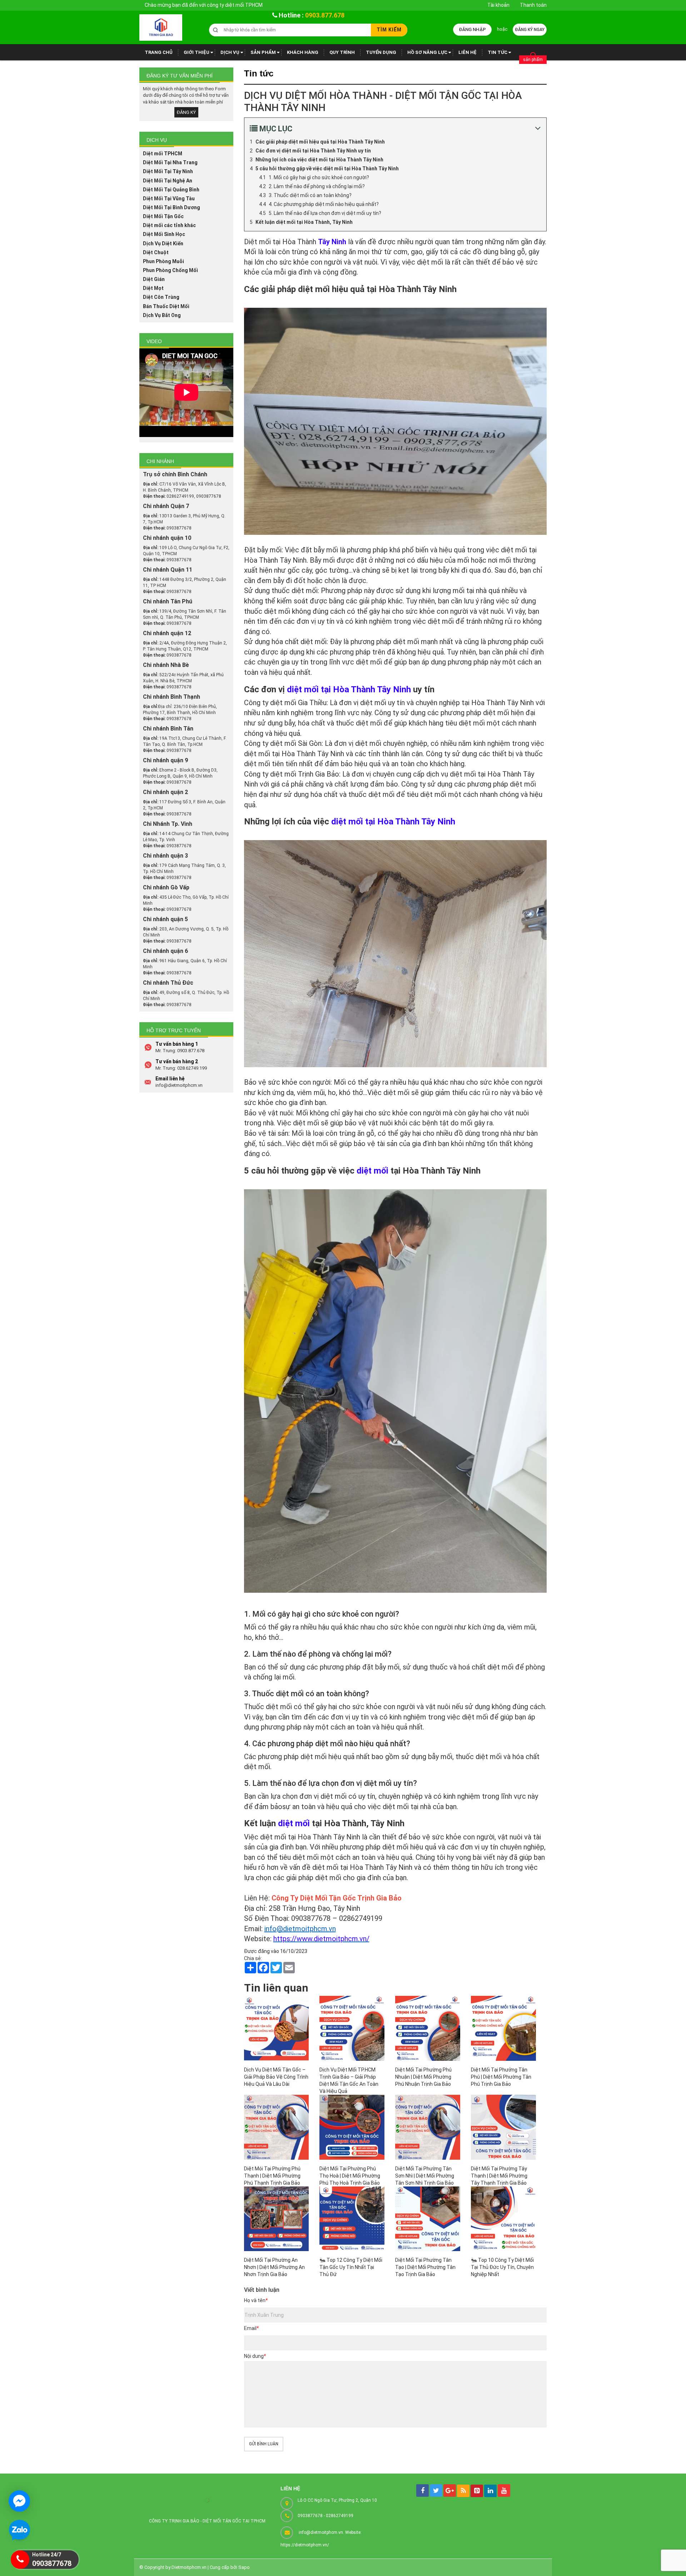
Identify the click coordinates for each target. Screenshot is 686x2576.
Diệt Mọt (153, 288)
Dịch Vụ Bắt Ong (162, 315)
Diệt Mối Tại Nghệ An (168, 181)
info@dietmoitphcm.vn (300, 1929)
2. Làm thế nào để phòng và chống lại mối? (317, 186)
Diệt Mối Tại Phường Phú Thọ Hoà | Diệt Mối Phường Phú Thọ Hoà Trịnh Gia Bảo (350, 2176)
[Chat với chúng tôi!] (19, 2501)
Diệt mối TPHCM (163, 154)
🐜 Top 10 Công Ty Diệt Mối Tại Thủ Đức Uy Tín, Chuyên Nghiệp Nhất (502, 2267)
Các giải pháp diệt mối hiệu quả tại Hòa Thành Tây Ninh (320, 142)
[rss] (463, 2491)
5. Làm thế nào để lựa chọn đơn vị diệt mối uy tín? (325, 213)
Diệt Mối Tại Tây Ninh (168, 171)
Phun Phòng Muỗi (163, 261)
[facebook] (422, 2490)
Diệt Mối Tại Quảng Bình (171, 190)
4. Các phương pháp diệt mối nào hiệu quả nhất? (324, 204)
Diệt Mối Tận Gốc (163, 216)
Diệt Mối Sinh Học (164, 234)
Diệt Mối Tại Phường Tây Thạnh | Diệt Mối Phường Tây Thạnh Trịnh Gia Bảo (499, 2176)
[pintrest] (477, 2491)
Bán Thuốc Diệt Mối (166, 306)
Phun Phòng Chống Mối (170, 270)
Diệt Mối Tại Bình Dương (171, 207)
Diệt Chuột (156, 252)
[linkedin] (490, 2491)
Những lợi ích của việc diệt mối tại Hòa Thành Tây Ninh (319, 160)
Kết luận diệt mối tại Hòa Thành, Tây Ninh (304, 222)
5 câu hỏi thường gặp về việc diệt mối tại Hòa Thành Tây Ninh (327, 169)
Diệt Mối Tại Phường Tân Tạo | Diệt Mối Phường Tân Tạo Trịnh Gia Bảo (425, 2267)
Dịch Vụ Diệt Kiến (163, 243)
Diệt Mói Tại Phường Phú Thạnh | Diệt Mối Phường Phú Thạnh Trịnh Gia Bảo (272, 2176)
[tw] (436, 2490)
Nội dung (255, 2356)
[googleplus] (450, 2490)
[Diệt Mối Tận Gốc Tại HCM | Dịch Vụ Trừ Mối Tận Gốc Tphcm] (161, 27)
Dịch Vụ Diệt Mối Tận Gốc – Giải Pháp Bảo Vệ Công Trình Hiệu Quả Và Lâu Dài (276, 2077)
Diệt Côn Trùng (161, 297)
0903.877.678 (325, 15)
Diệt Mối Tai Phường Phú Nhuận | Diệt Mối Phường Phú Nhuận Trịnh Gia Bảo (423, 2077)
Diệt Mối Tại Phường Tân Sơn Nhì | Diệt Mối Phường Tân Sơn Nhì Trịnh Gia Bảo (425, 2176)
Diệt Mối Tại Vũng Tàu (169, 199)
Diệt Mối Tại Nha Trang (170, 162)
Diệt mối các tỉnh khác (169, 225)
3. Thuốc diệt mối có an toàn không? (310, 195)
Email (251, 2328)
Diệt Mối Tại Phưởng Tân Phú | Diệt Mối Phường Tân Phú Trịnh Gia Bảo (501, 2077)
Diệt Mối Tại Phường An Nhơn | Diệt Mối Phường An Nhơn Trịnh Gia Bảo (274, 2267)
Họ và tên (256, 2300)
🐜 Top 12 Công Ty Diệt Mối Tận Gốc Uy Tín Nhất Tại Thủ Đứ (351, 2267)
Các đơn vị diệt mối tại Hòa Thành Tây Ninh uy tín (313, 151)
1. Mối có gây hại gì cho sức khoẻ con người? (319, 177)
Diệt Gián (154, 279)
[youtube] (504, 2490)
